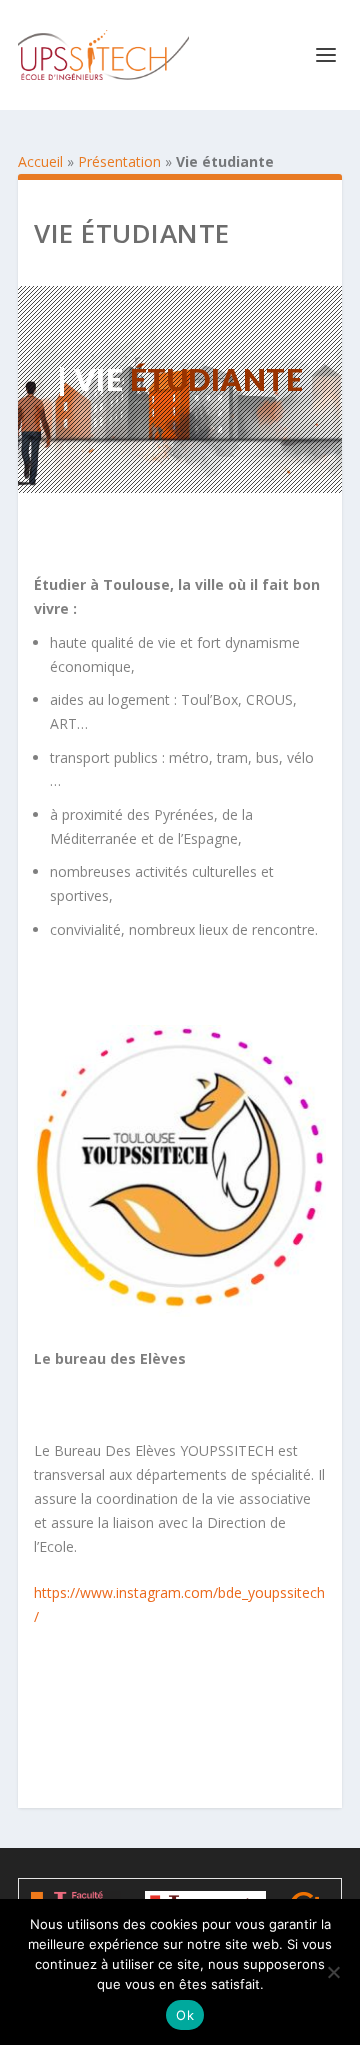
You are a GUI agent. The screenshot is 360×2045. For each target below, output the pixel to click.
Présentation (119, 161)
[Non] (333, 1972)
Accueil (40, 161)
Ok (185, 2015)
